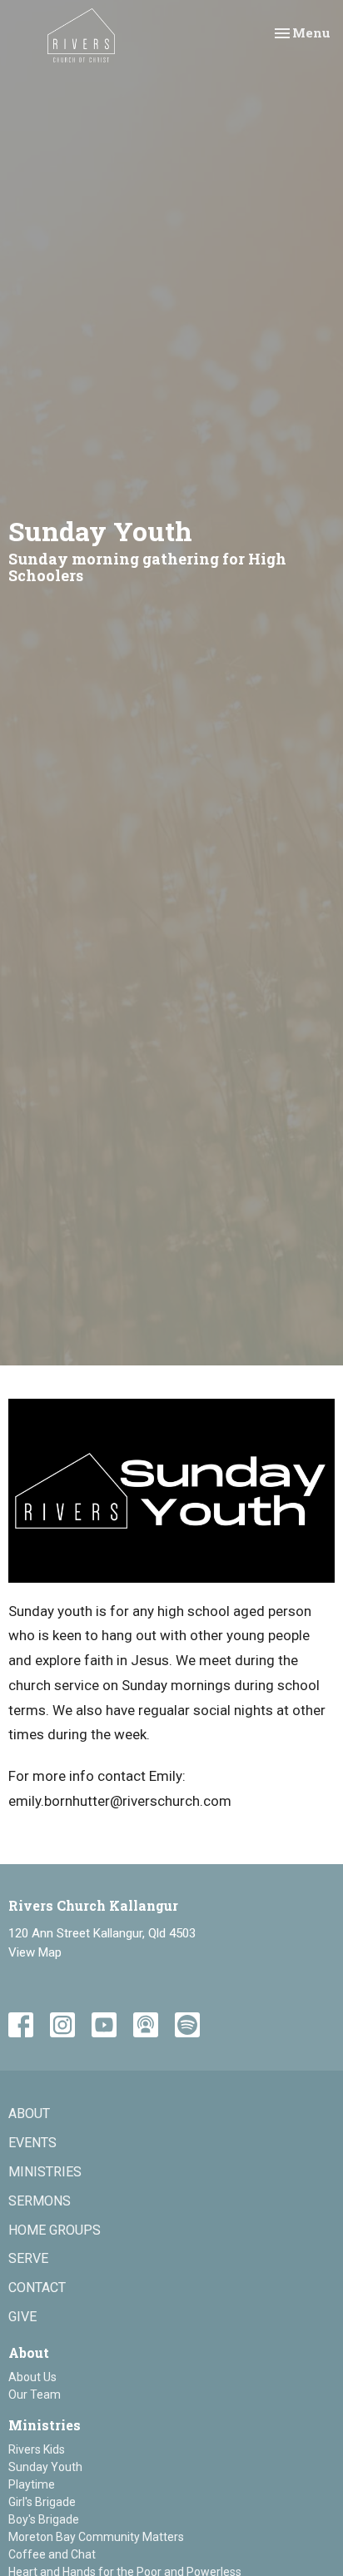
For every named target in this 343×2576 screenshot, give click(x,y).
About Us (32, 2377)
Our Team (35, 2394)
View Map (35, 1952)
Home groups (55, 2230)
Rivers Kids (37, 2449)
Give (22, 2317)
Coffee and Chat (52, 2554)
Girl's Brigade (42, 2502)
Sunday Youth (45, 2467)
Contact (37, 2288)
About (29, 2114)
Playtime (32, 2484)
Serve (28, 2258)
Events (32, 2143)
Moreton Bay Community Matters (96, 2537)
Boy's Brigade (44, 2519)
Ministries (45, 2172)
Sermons (40, 2201)
